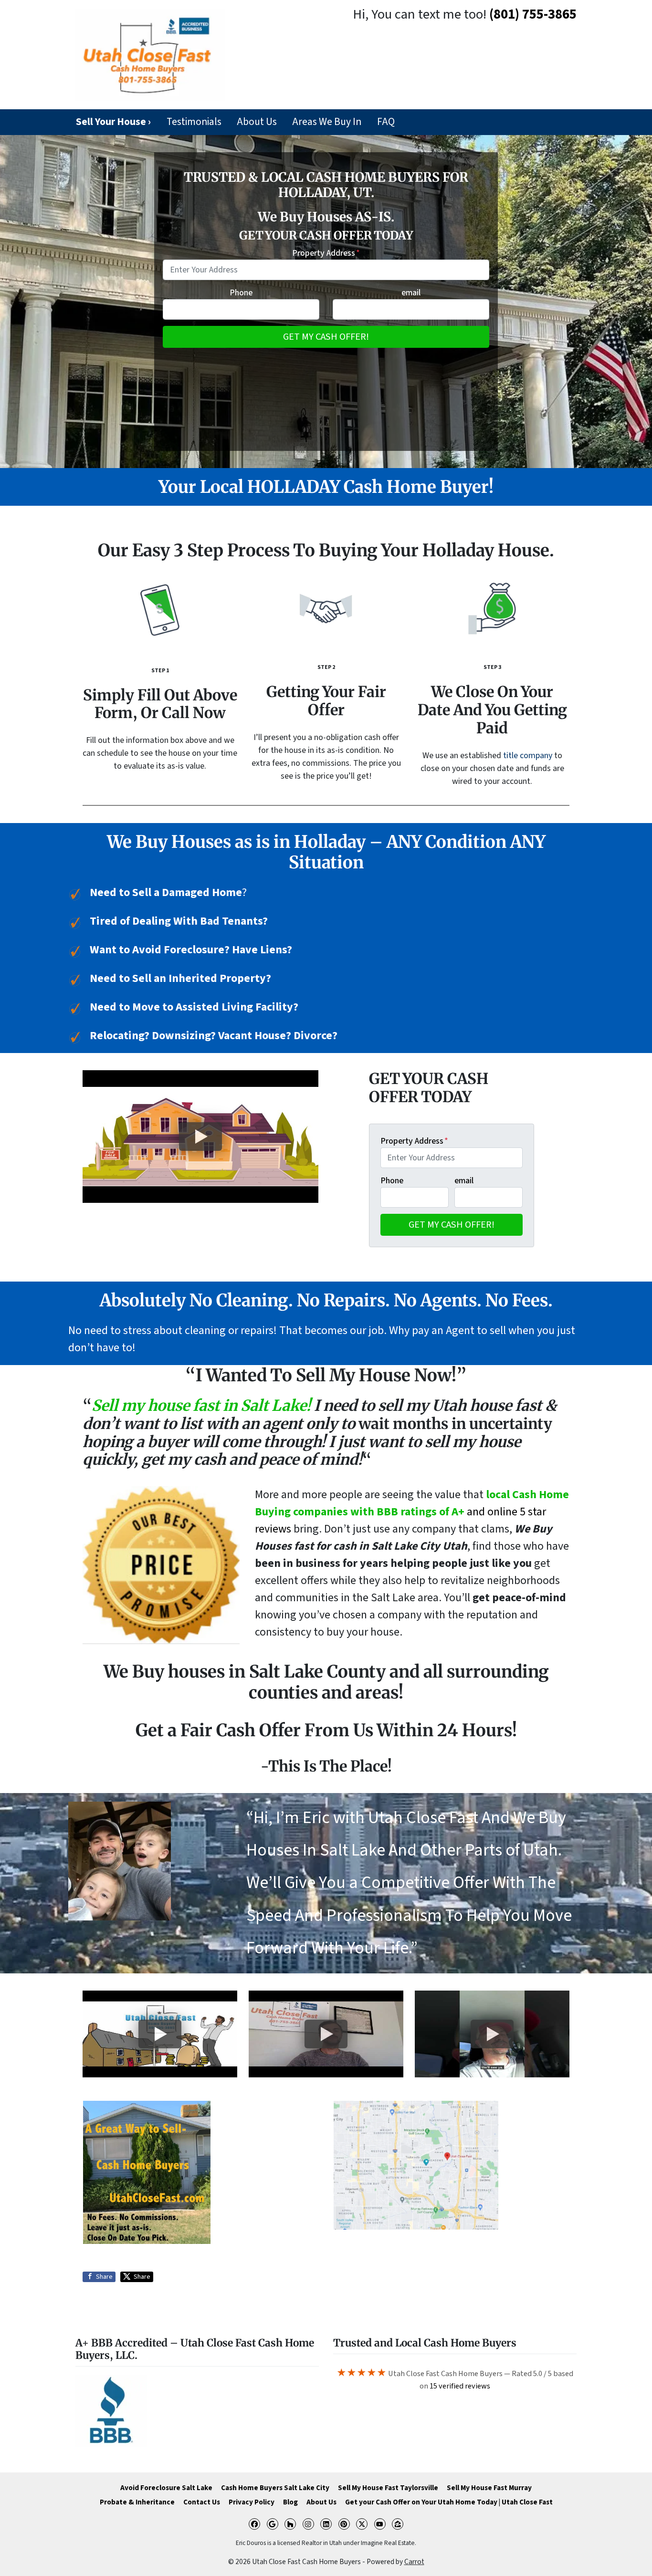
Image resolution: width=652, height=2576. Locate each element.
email (411, 293)
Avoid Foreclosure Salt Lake (166, 2488)
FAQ (386, 122)
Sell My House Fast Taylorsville (388, 2488)
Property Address (326, 253)
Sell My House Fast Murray (489, 2488)
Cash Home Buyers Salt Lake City (275, 2488)
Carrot (414, 2562)
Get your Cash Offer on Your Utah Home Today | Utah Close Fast (449, 2502)
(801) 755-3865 (533, 15)
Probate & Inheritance (137, 2502)
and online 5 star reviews (412, 1512)
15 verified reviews (460, 2386)
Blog (290, 2502)
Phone (241, 293)
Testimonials (194, 122)
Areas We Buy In (327, 122)
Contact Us (202, 2502)
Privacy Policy (252, 2502)
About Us (257, 122)
